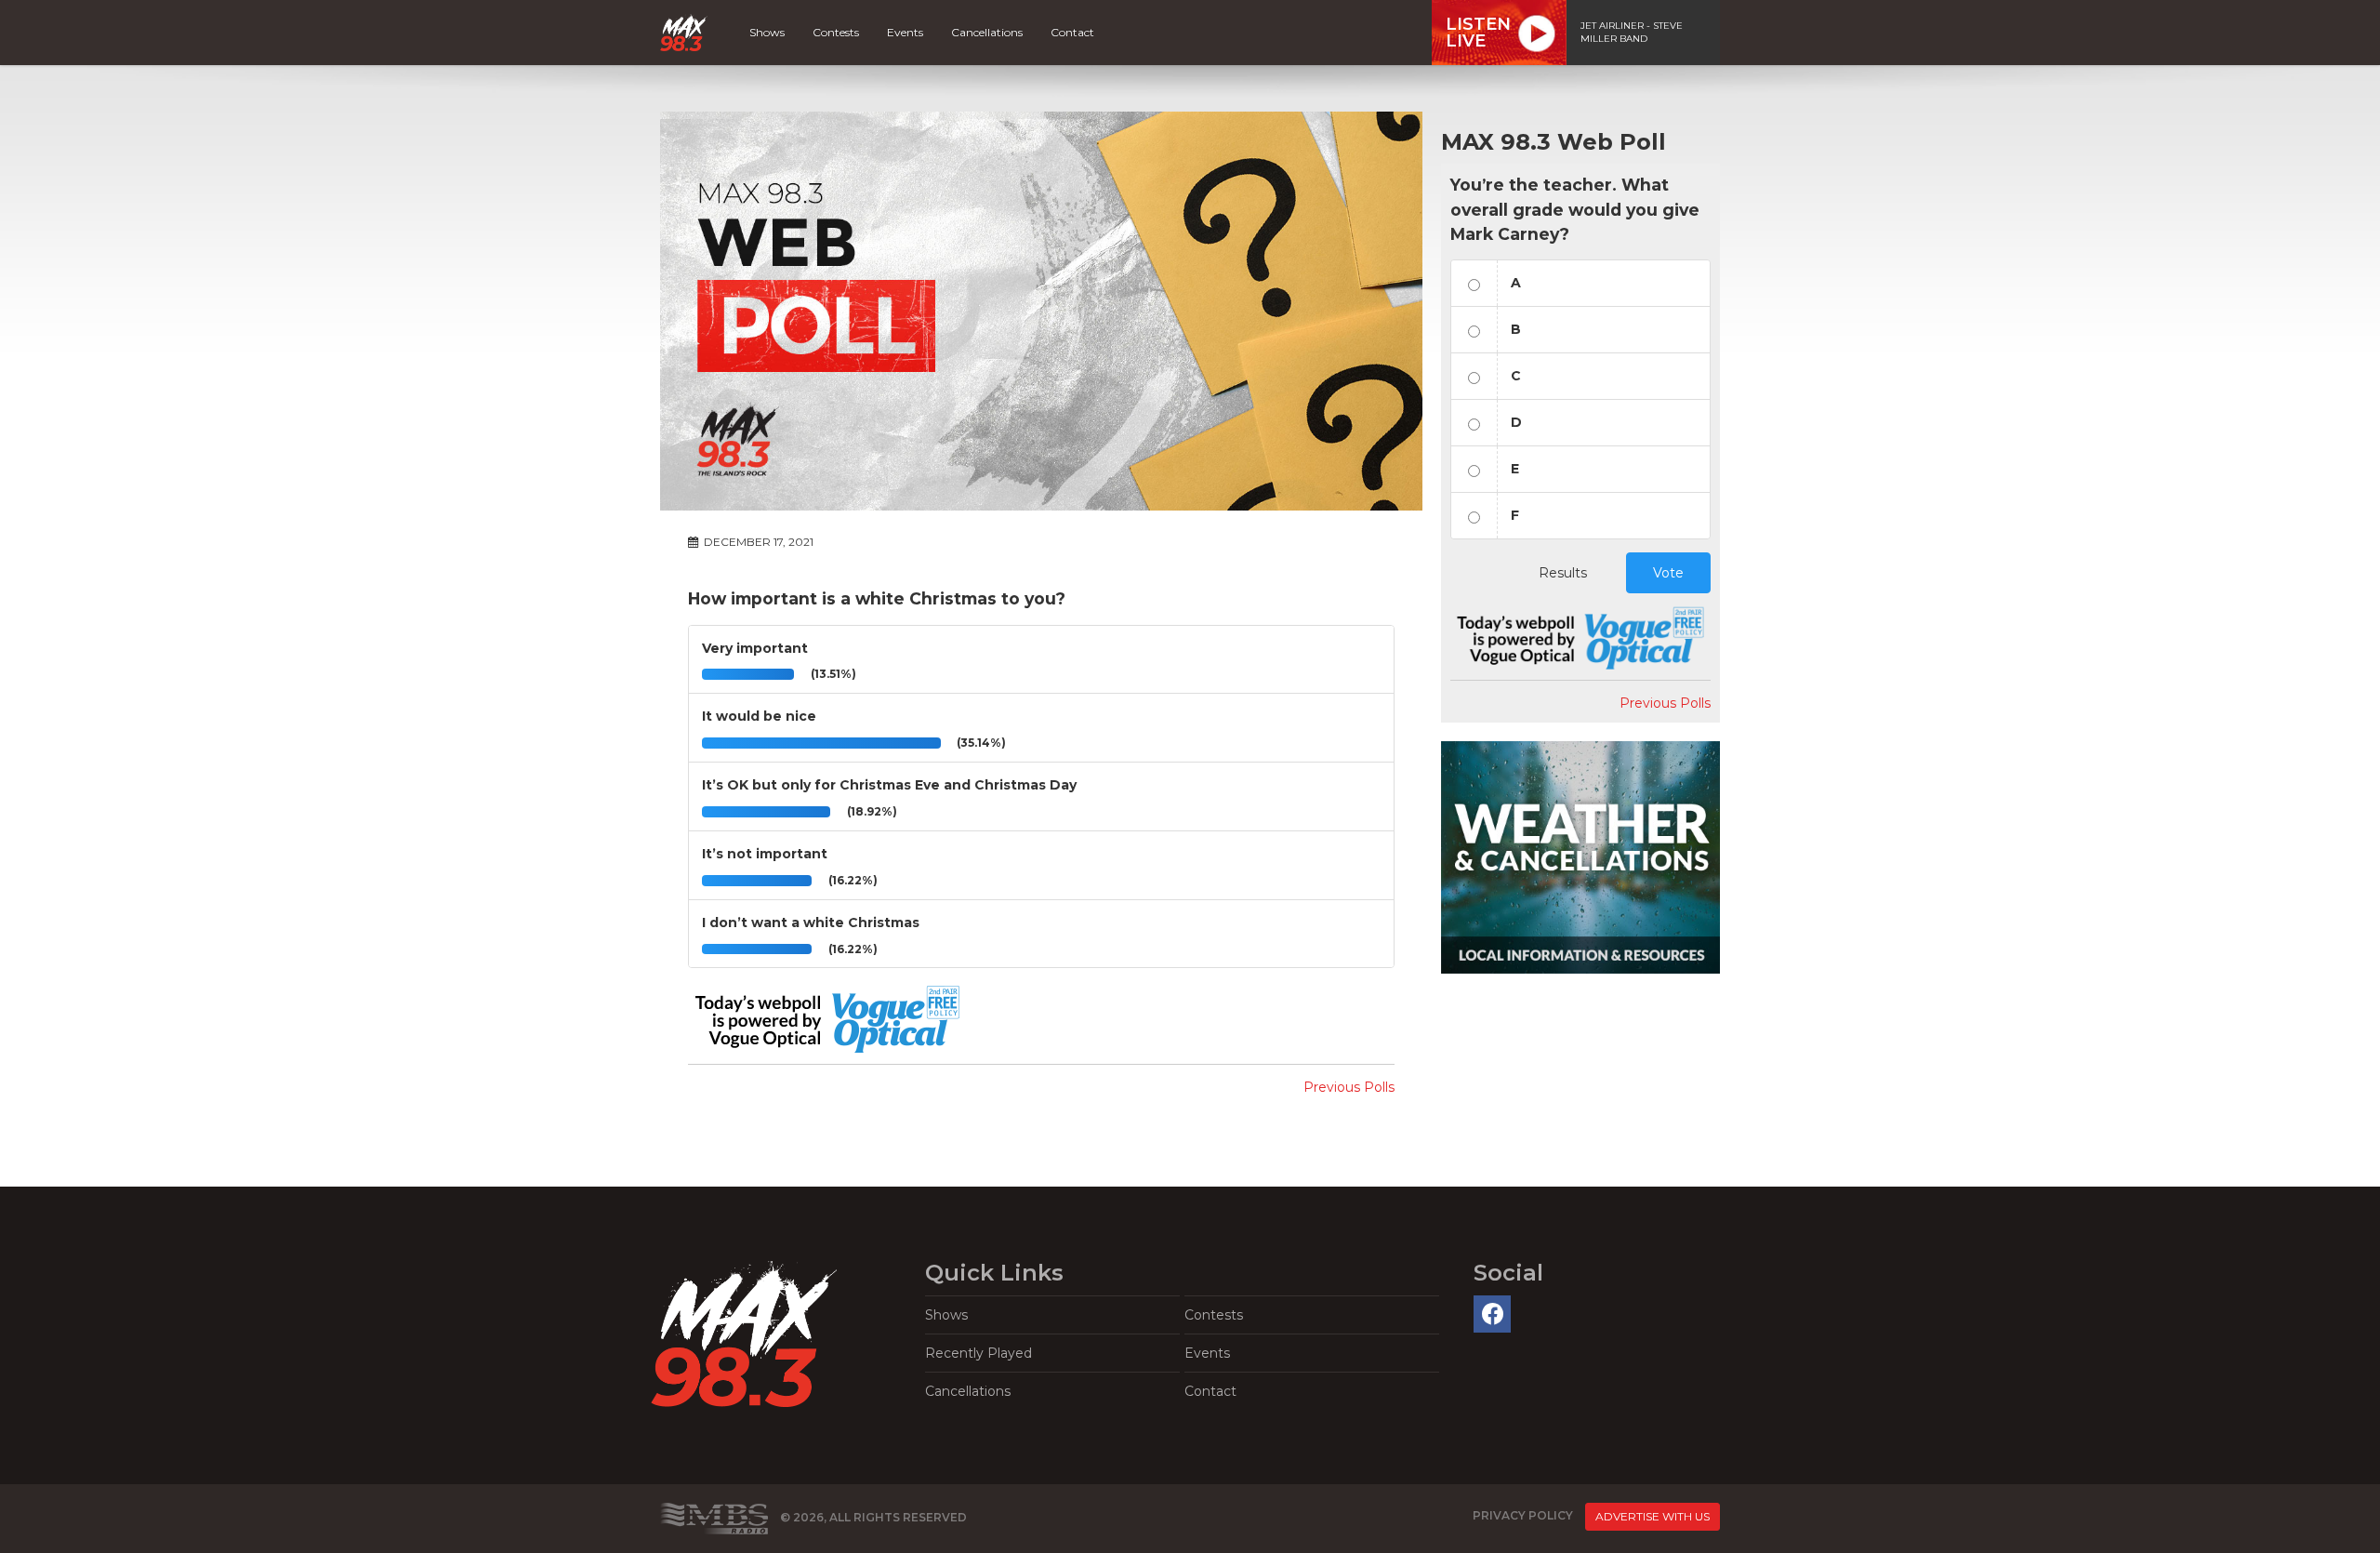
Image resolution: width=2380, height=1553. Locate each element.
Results (1563, 573)
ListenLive (1478, 33)
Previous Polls (1349, 1087)
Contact (1072, 32)
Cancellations (987, 32)
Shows (767, 32)
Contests (836, 32)
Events (905, 32)
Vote (1668, 573)
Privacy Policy (1523, 1515)
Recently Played (978, 1353)
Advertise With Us (1653, 1516)
